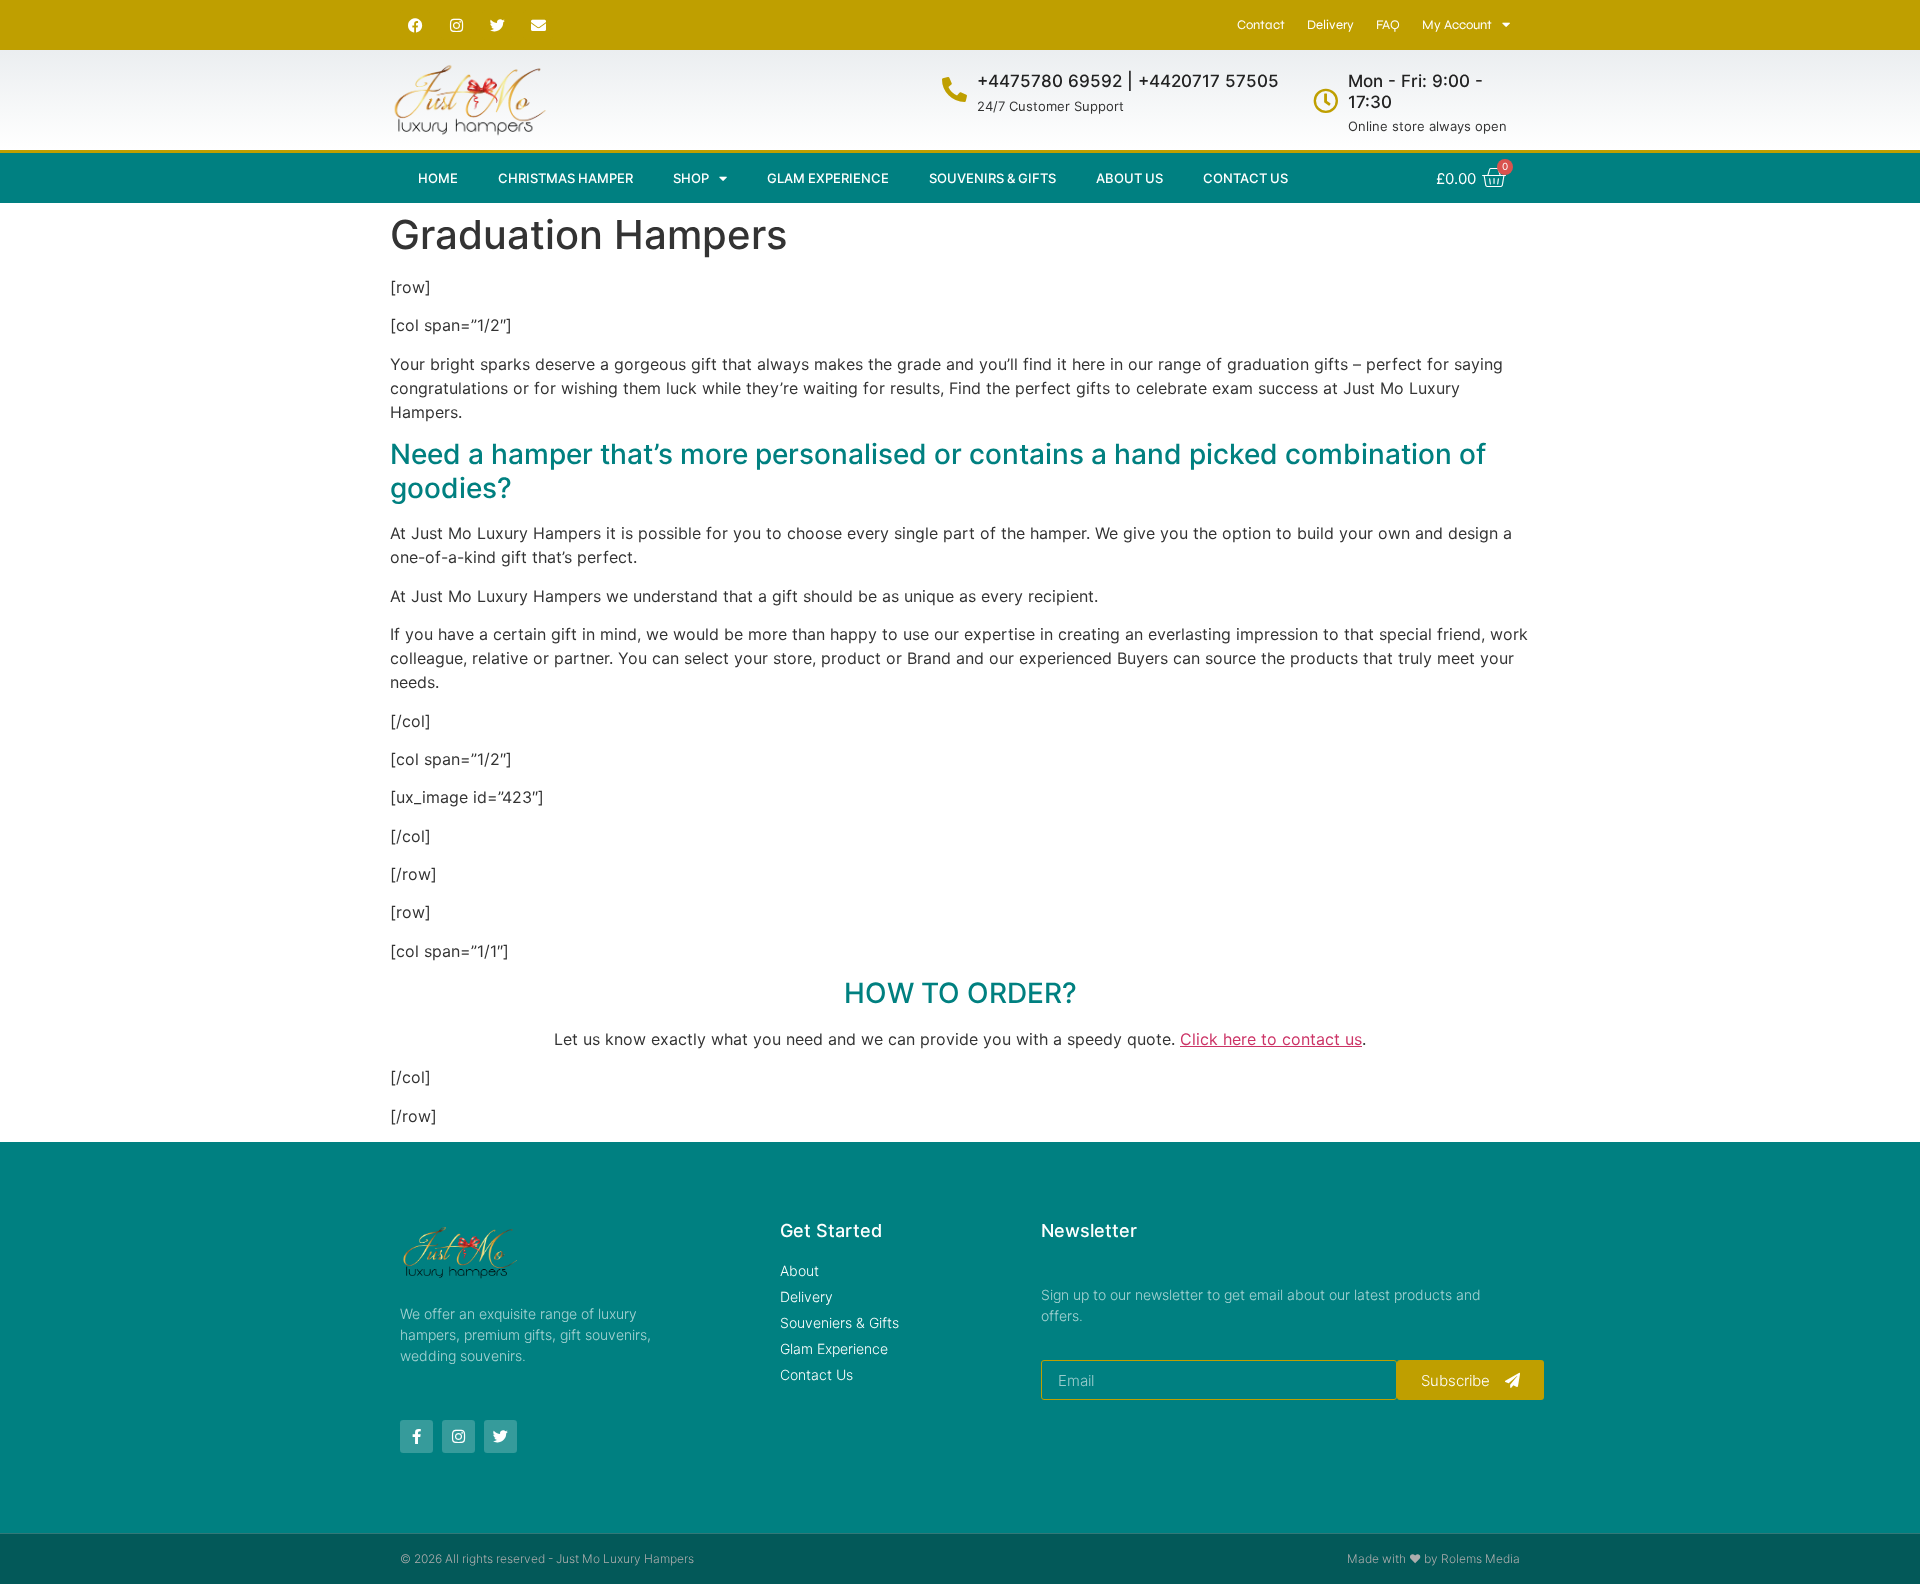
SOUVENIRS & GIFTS (992, 178)
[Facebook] (415, 25)
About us (1129, 178)
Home (438, 178)
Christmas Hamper (565, 178)
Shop (691, 178)
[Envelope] (538, 25)
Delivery (1330, 25)
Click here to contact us (1271, 1039)
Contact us (1245, 178)
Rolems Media (1480, 1558)
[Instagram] (456, 25)
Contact (1261, 25)
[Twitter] (497, 25)
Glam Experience (828, 178)
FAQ (1388, 25)
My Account (1457, 25)
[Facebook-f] (416, 1436)
